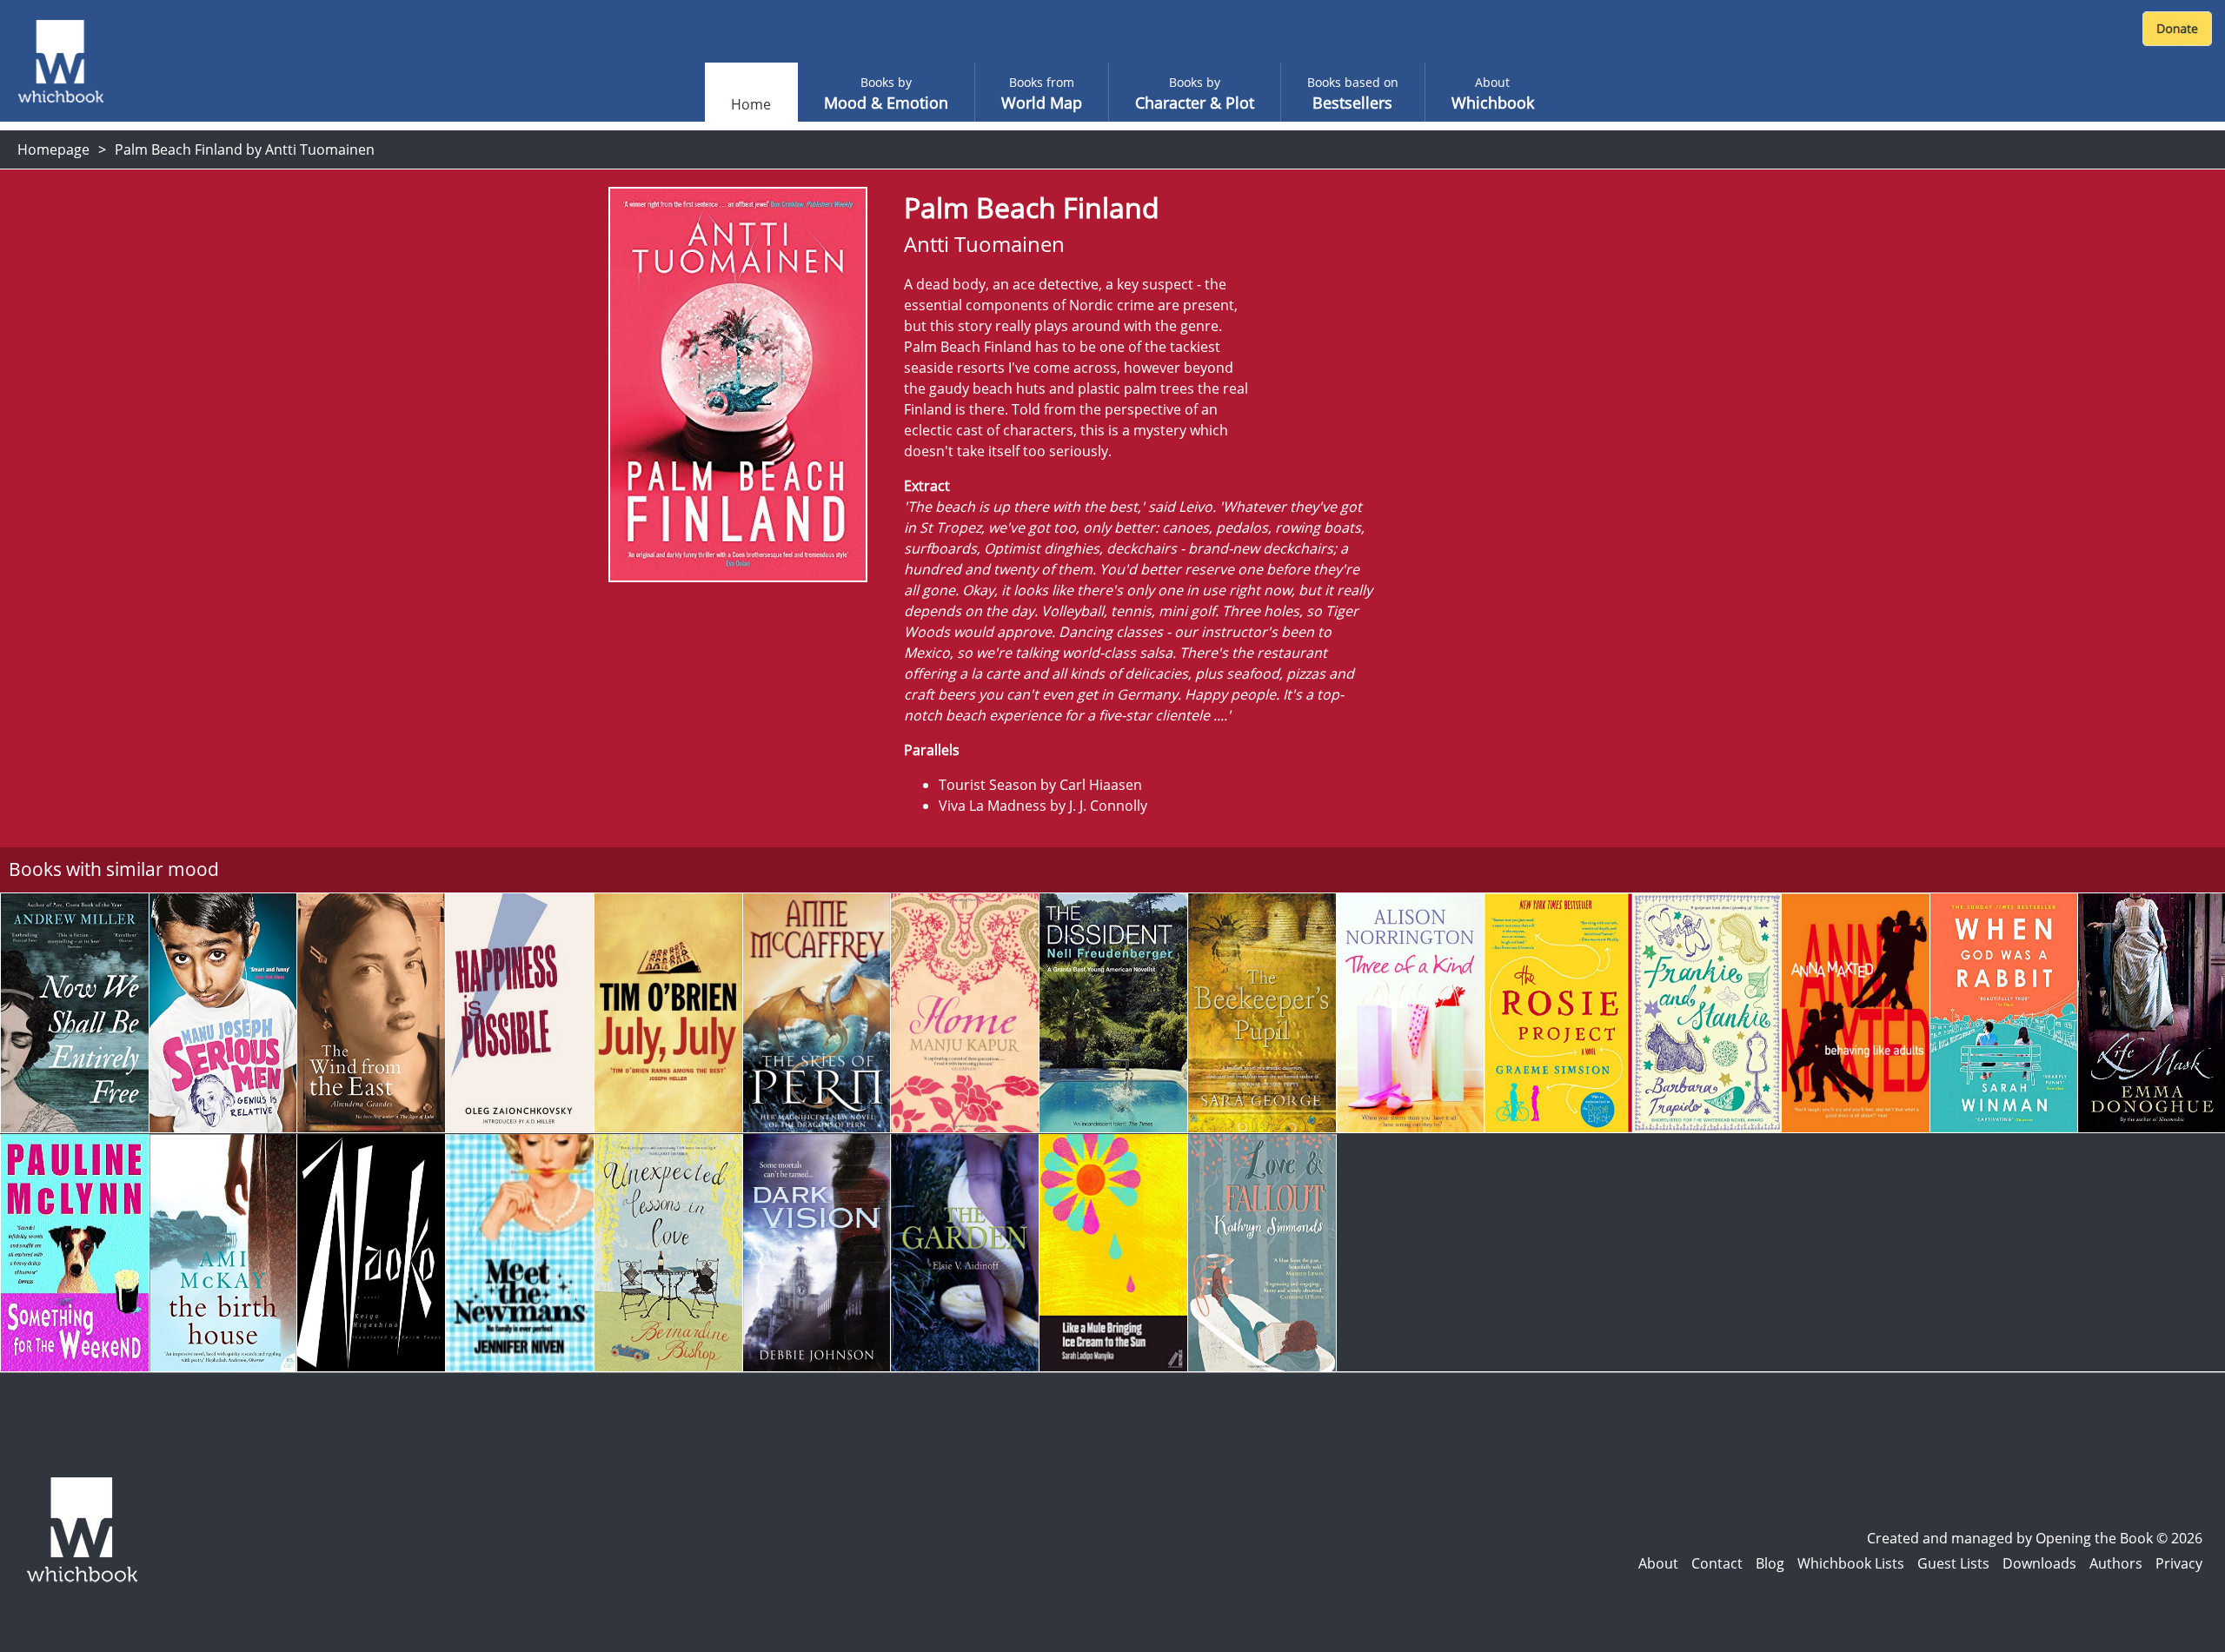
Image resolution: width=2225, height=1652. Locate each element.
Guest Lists (1953, 1563)
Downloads (2039, 1563)
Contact (1717, 1563)
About (1658, 1563)
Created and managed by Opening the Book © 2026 (2035, 1538)
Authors (2116, 1563)
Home (751, 104)
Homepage (53, 149)
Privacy (2179, 1563)
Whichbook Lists (1851, 1563)
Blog (1770, 1563)
